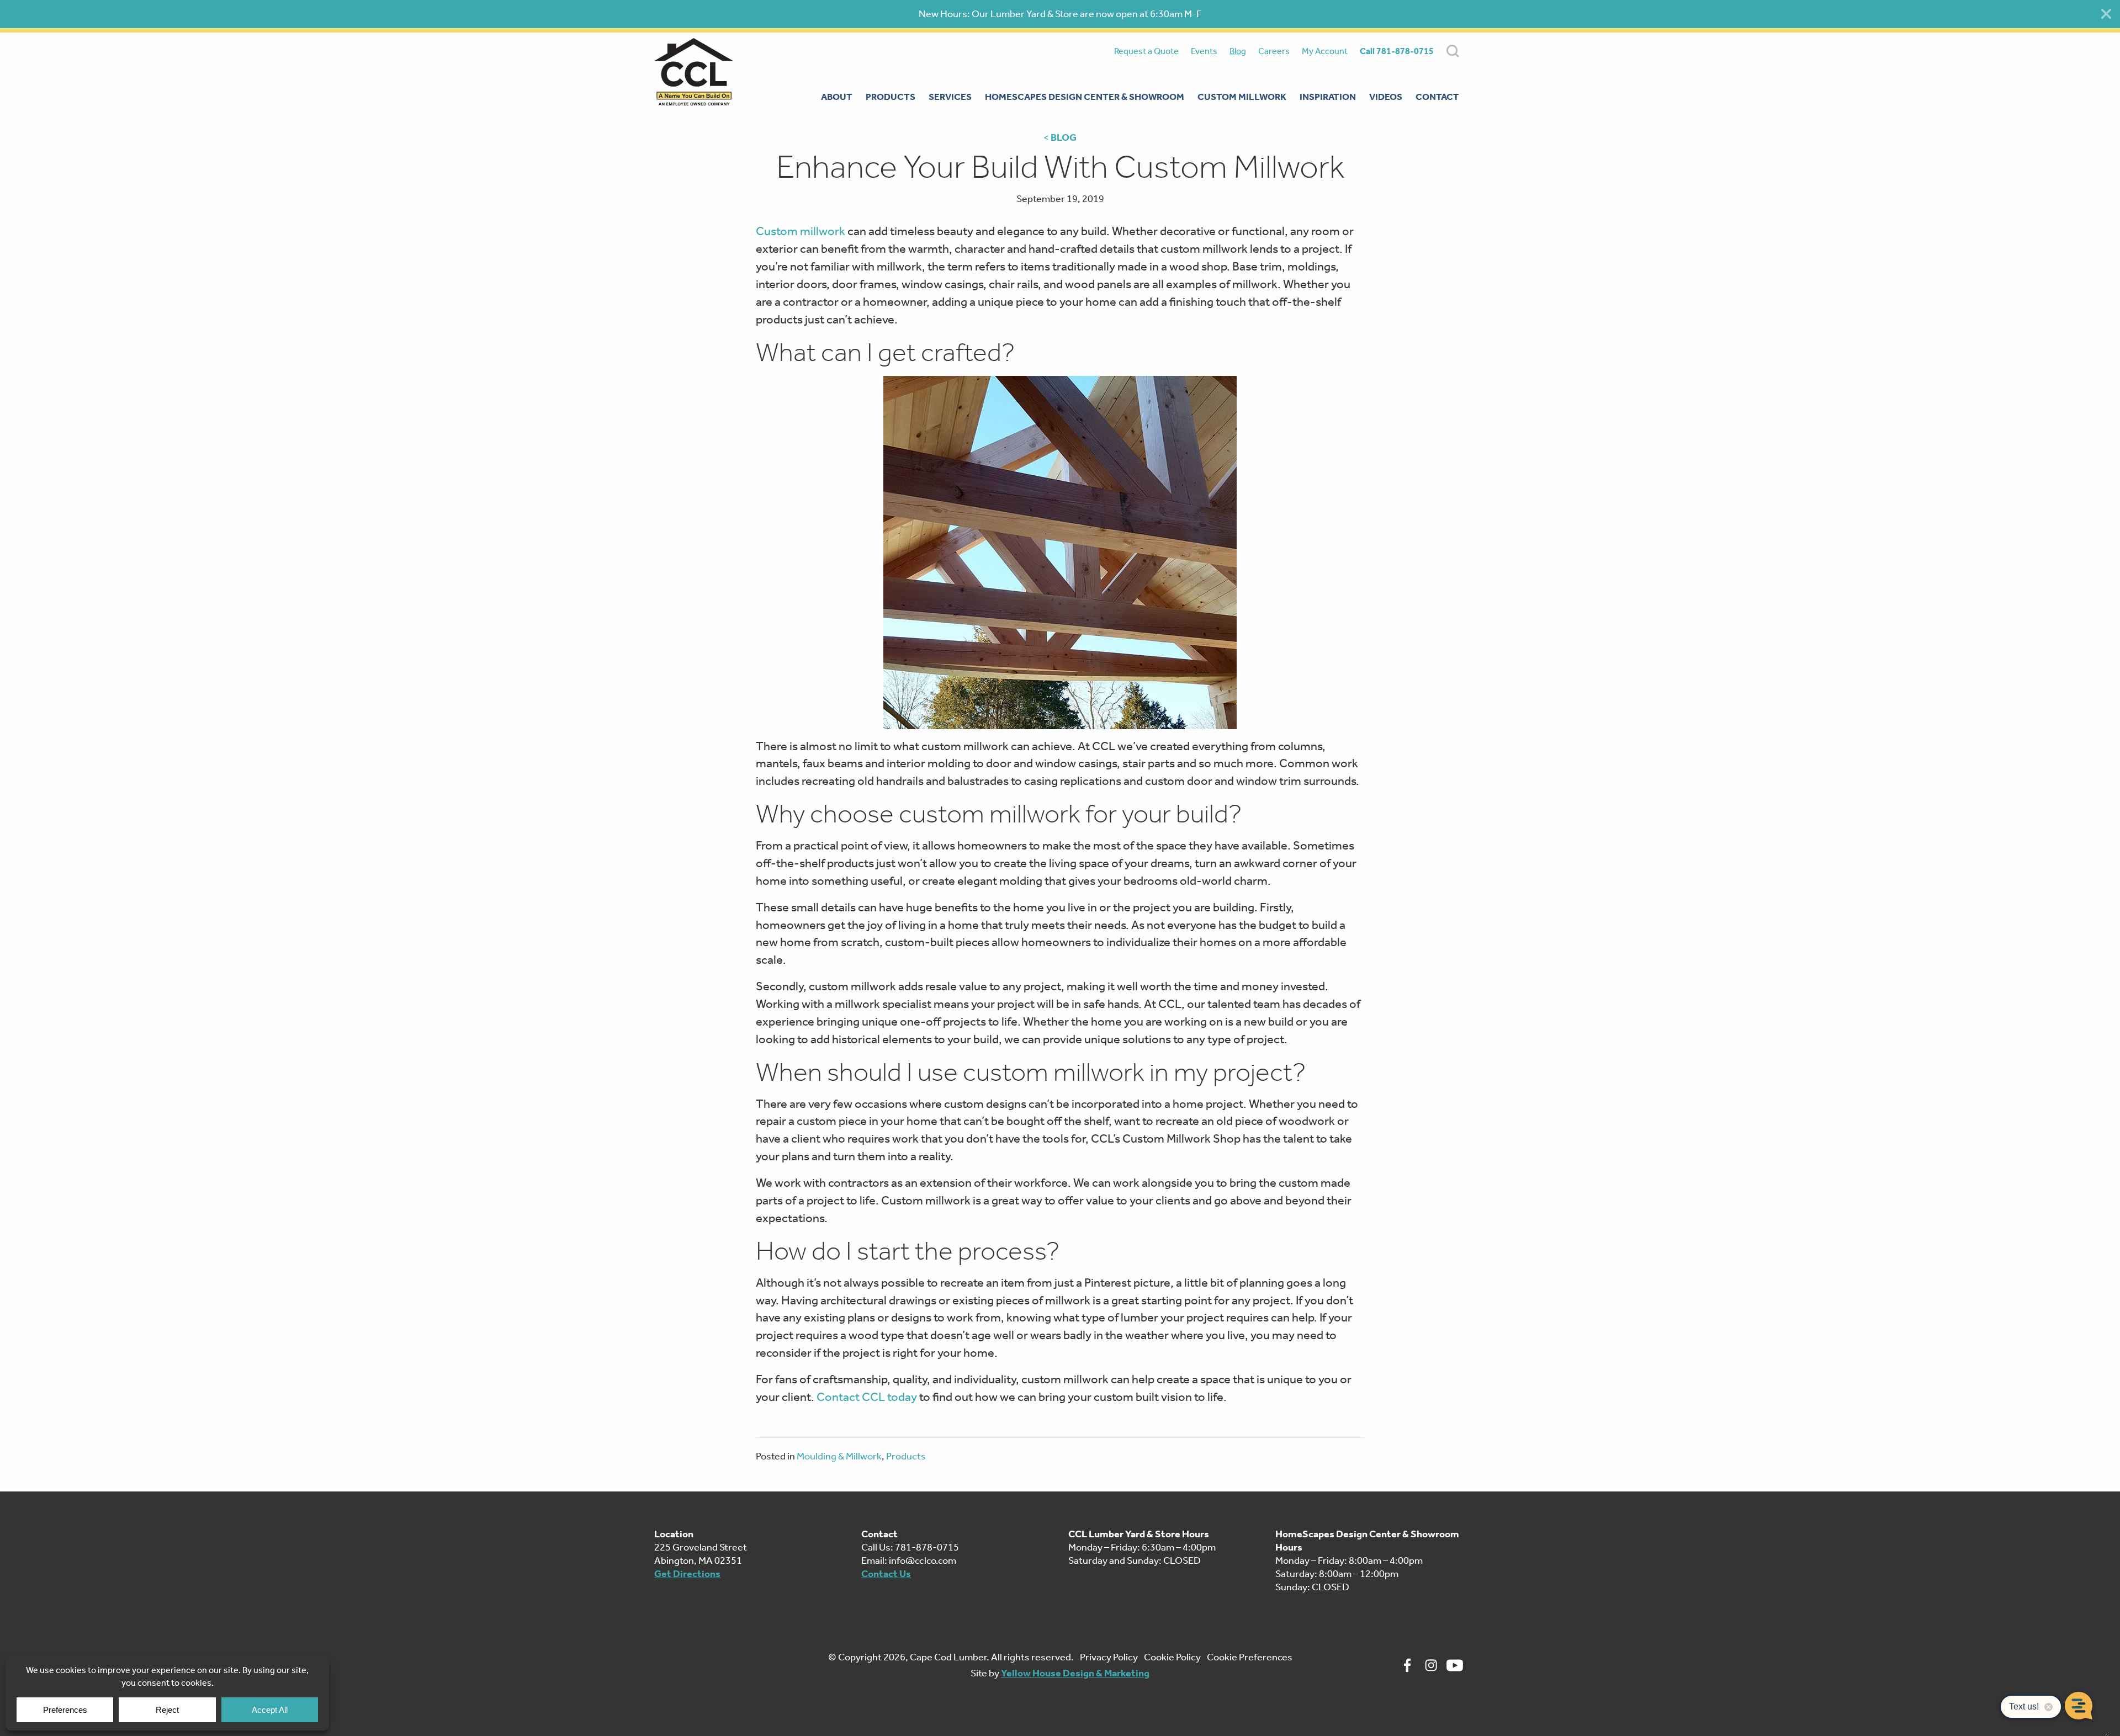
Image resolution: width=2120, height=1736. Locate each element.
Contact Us (886, 1574)
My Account (1325, 51)
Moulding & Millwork (839, 1456)
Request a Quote (1146, 51)
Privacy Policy (1109, 1657)
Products (906, 1456)
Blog (1238, 51)
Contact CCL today (867, 1397)
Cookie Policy (1172, 1657)
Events (1204, 51)
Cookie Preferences (1250, 1657)
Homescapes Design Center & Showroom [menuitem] (1085, 97)
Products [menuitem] (891, 97)
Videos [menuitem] (1386, 97)
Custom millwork (801, 231)
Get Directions (687, 1574)
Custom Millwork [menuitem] (1242, 97)
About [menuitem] (837, 97)
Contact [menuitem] (1437, 97)
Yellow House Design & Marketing (1075, 1673)
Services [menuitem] (950, 97)
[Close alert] (2106, 14)
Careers (1274, 51)
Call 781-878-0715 (1397, 51)
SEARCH (1453, 51)
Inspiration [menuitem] (1328, 97)
